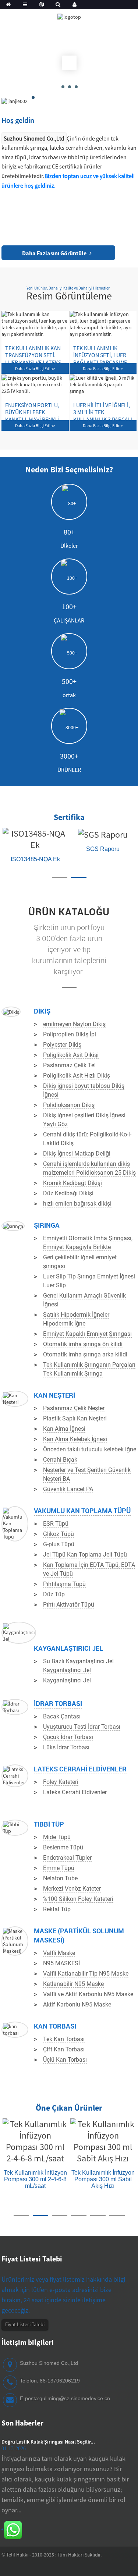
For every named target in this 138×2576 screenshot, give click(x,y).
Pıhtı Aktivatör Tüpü (69, 1605)
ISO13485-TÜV (43, 849)
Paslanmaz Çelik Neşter (74, 1408)
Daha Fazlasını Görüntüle (54, 253)
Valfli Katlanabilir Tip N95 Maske (86, 1974)
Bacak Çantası (62, 1716)
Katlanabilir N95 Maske (73, 1984)
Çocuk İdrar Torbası (68, 1737)
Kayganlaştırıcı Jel (68, 1648)
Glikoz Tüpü (59, 1534)
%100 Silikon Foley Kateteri (78, 1899)
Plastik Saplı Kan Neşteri (75, 1418)
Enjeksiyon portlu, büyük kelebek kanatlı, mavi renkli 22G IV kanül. (32, 405)
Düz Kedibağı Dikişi (68, 1193)
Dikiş (42, 1011)
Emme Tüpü (59, 1868)
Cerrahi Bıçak (60, 1460)
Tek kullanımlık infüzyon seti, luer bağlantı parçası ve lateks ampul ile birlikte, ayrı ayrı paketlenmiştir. (100, 348)
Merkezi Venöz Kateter (72, 1889)
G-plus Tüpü (59, 1544)
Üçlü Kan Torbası (65, 2060)
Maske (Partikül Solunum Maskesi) (79, 1935)
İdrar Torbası (58, 1703)
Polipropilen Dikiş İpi (70, 1034)
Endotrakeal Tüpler (67, 1858)
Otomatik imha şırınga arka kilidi (85, 1354)
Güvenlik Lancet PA (68, 1489)
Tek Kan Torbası (64, 2039)
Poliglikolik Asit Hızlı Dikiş (77, 1076)
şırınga (47, 1225)
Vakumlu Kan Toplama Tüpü (82, 1511)
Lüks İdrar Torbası (66, 1747)
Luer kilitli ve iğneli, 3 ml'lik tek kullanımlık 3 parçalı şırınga (103, 405)
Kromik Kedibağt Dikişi (72, 1183)
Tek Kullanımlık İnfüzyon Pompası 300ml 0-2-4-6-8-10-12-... (95, 2191)
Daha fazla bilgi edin (35, 368)
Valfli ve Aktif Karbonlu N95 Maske (88, 1994)
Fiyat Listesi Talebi (25, 2324)
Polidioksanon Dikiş (69, 1105)
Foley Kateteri (61, 1782)
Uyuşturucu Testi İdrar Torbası (82, 1727)
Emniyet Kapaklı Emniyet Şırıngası (87, 1334)
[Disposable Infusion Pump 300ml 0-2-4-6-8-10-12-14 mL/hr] (95, 2146)
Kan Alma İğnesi (64, 1429)
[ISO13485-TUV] (44, 833)
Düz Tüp (54, 1594)
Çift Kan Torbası (64, 2049)
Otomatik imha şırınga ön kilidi (83, 1344)
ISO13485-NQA (111, 849)
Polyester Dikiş (62, 1045)
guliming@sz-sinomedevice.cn (75, 2398)
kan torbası (55, 2026)
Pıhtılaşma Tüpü (64, 1584)
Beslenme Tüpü (63, 1847)
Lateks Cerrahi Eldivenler (80, 1769)
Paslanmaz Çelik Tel (69, 1065)
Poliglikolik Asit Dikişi (71, 1055)
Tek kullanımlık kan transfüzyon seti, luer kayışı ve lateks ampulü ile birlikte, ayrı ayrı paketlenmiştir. (33, 348)
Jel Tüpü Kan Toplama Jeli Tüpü (85, 1555)
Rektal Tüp (57, 1909)
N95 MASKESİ (61, 1963)
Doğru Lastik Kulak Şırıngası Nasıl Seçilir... (48, 2442)
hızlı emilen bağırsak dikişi (77, 1204)
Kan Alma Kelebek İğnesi (75, 1439)
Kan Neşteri (54, 1395)
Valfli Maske (59, 1953)
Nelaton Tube (60, 1878)
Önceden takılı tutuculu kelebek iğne (90, 1449)
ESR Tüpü (56, 1524)
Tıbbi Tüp (49, 1824)
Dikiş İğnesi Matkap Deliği (77, 1154)
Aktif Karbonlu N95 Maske (77, 2004)
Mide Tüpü (57, 1837)
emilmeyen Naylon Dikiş (74, 1024)
